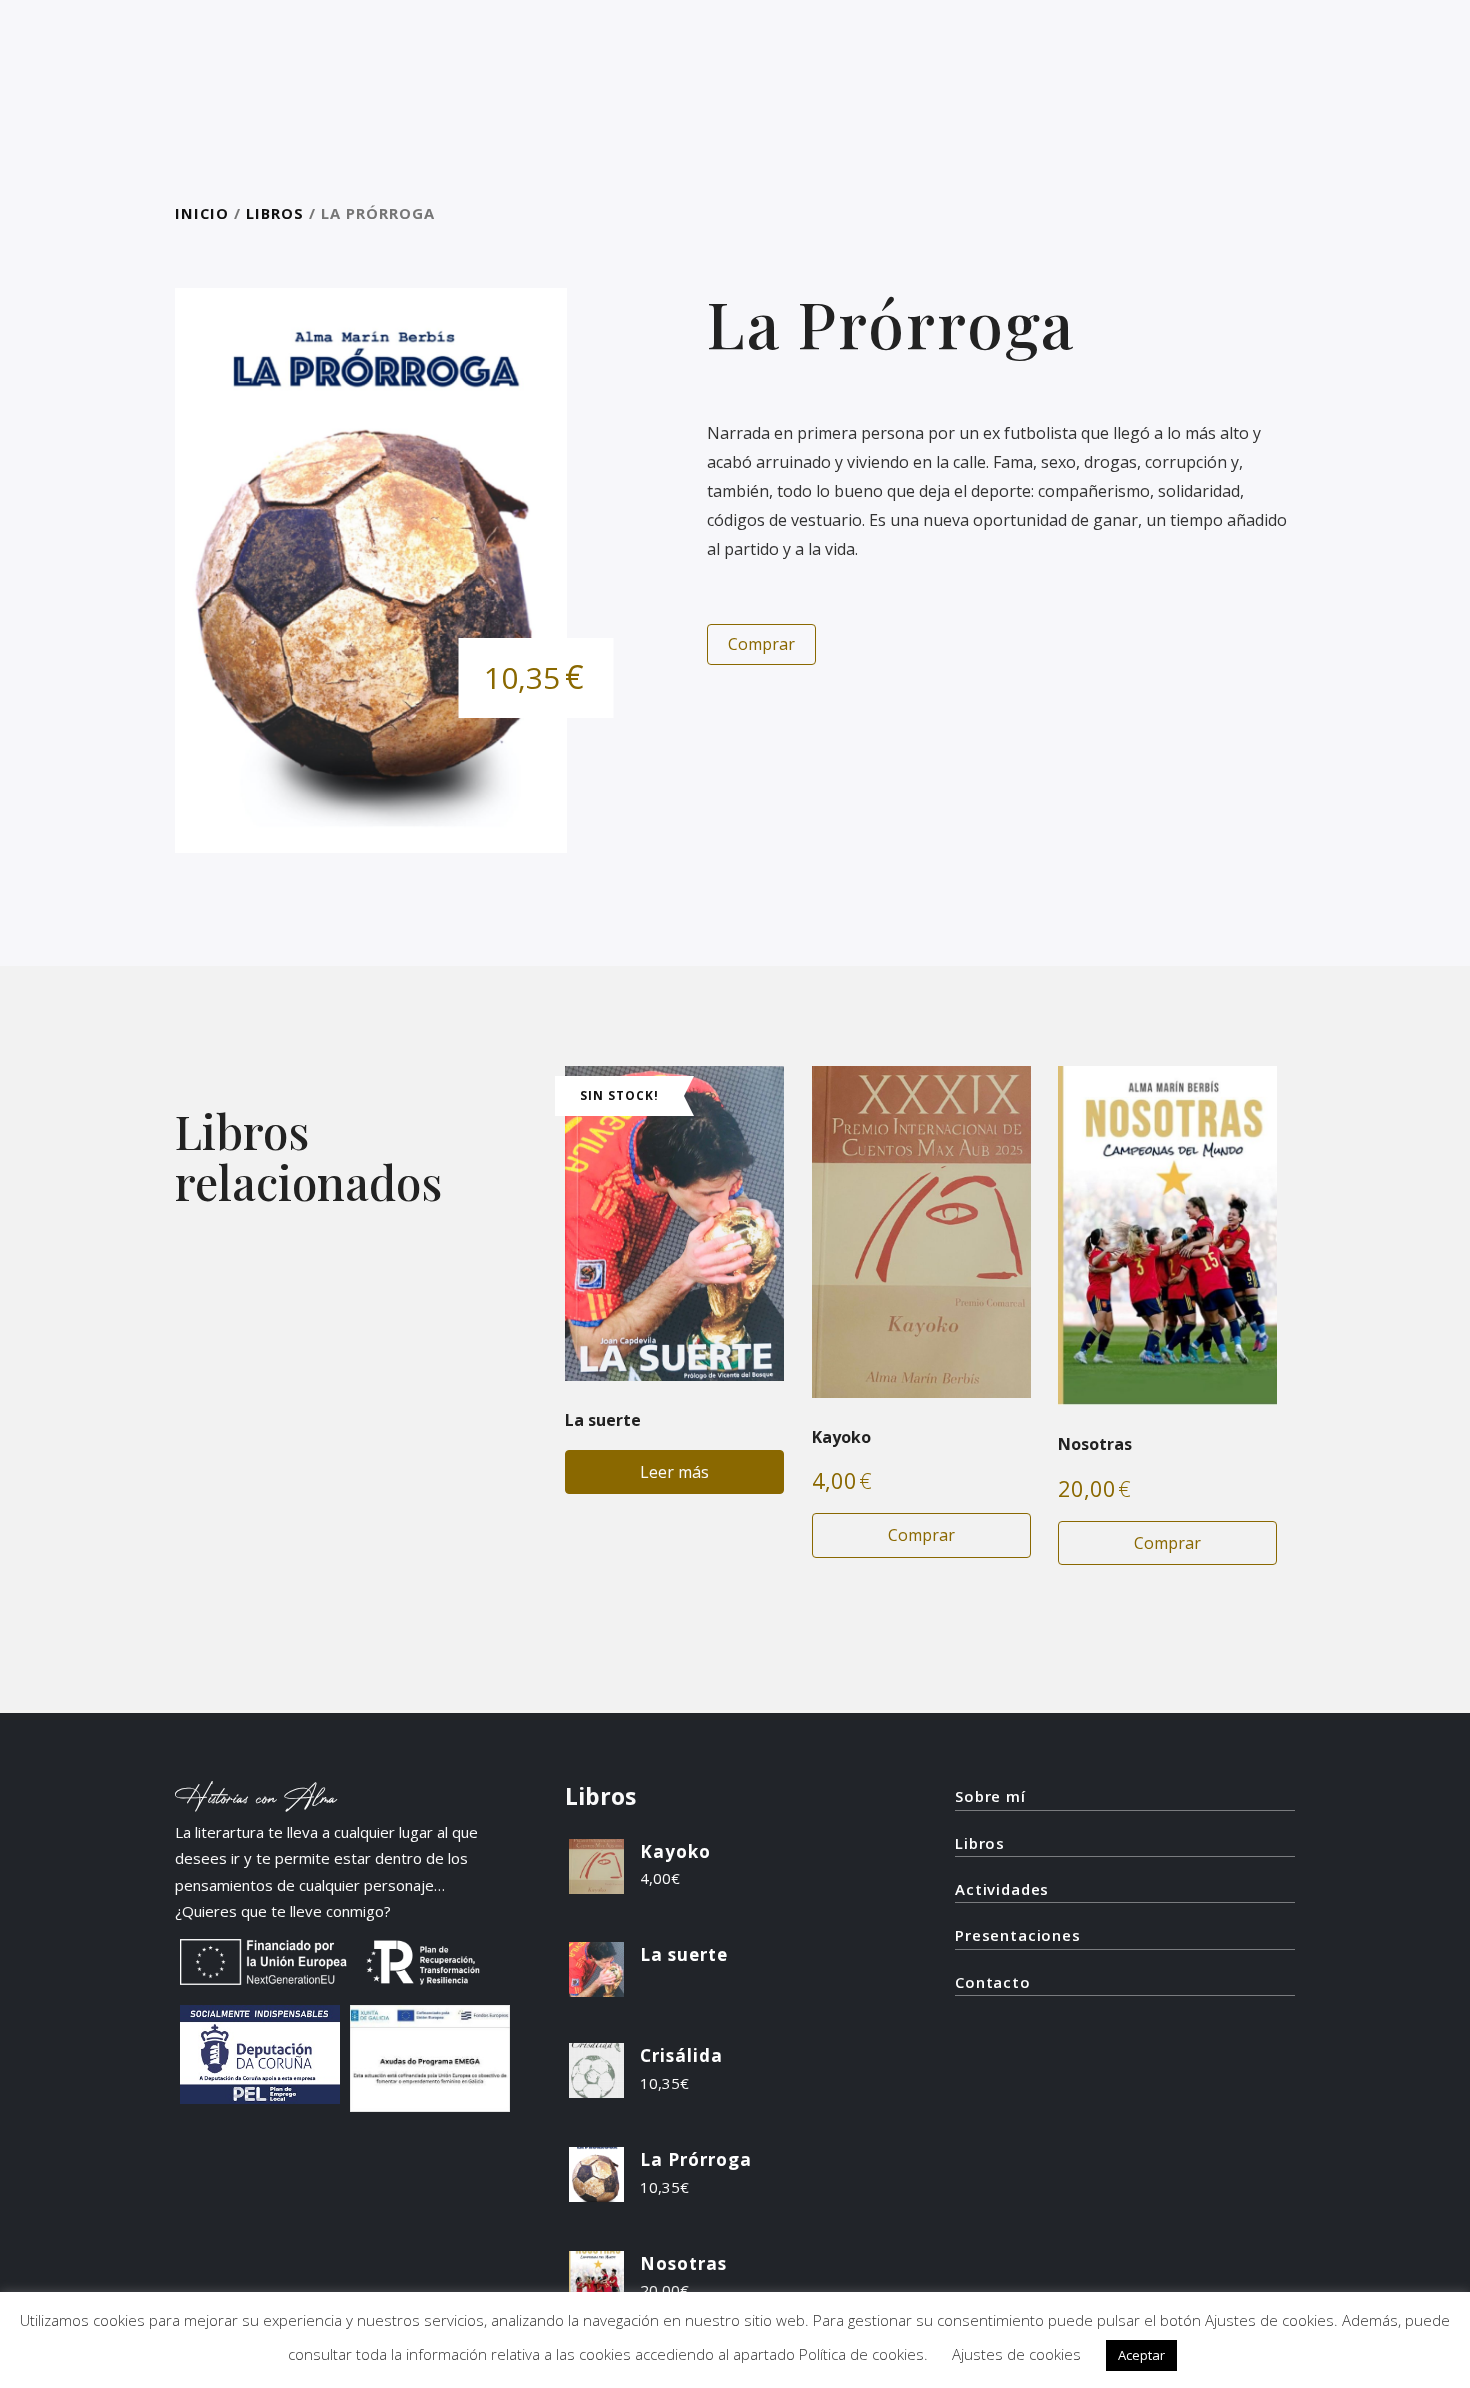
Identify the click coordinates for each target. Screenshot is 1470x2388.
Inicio (202, 213)
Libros (275, 213)
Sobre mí (990, 1796)
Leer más (674, 1472)
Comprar (761, 644)
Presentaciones (1018, 1935)
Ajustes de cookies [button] (1016, 2354)
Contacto (993, 1982)
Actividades (1002, 1889)
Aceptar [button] (1141, 2355)
